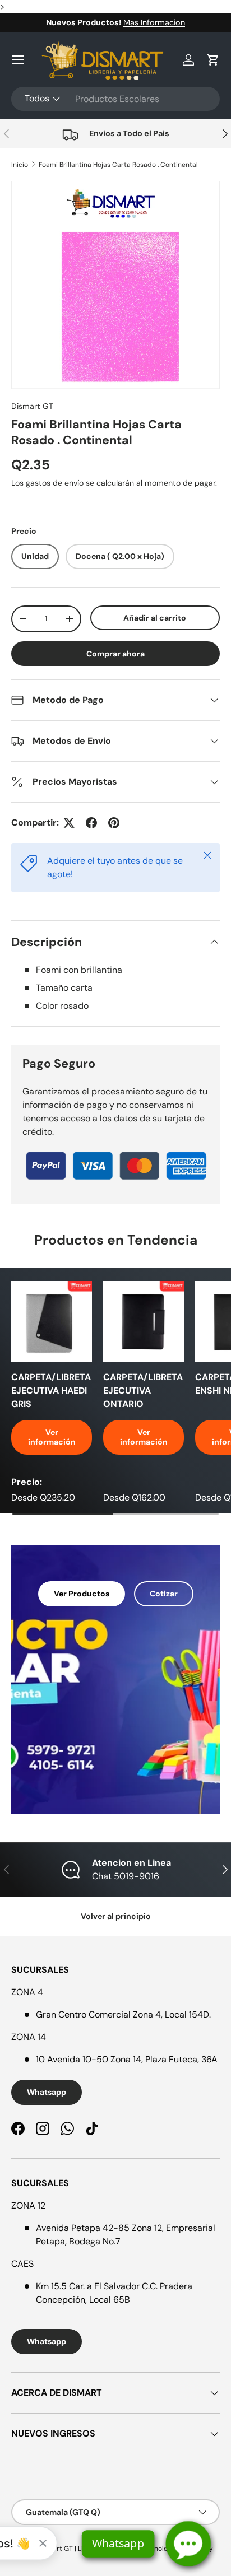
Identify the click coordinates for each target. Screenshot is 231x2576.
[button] (213, 60)
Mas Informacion (154, 22)
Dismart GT (32, 406)
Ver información (52, 1437)
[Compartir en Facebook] (91, 823)
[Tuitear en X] (69, 823)
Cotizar (164, 1594)
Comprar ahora (115, 654)
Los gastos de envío (47, 483)
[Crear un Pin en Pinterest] (114, 823)
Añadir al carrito (155, 618)
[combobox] (115, 99)
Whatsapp (47, 2092)
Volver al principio (116, 1916)
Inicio (20, 165)
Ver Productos (82, 1594)
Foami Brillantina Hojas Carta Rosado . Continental (118, 165)
